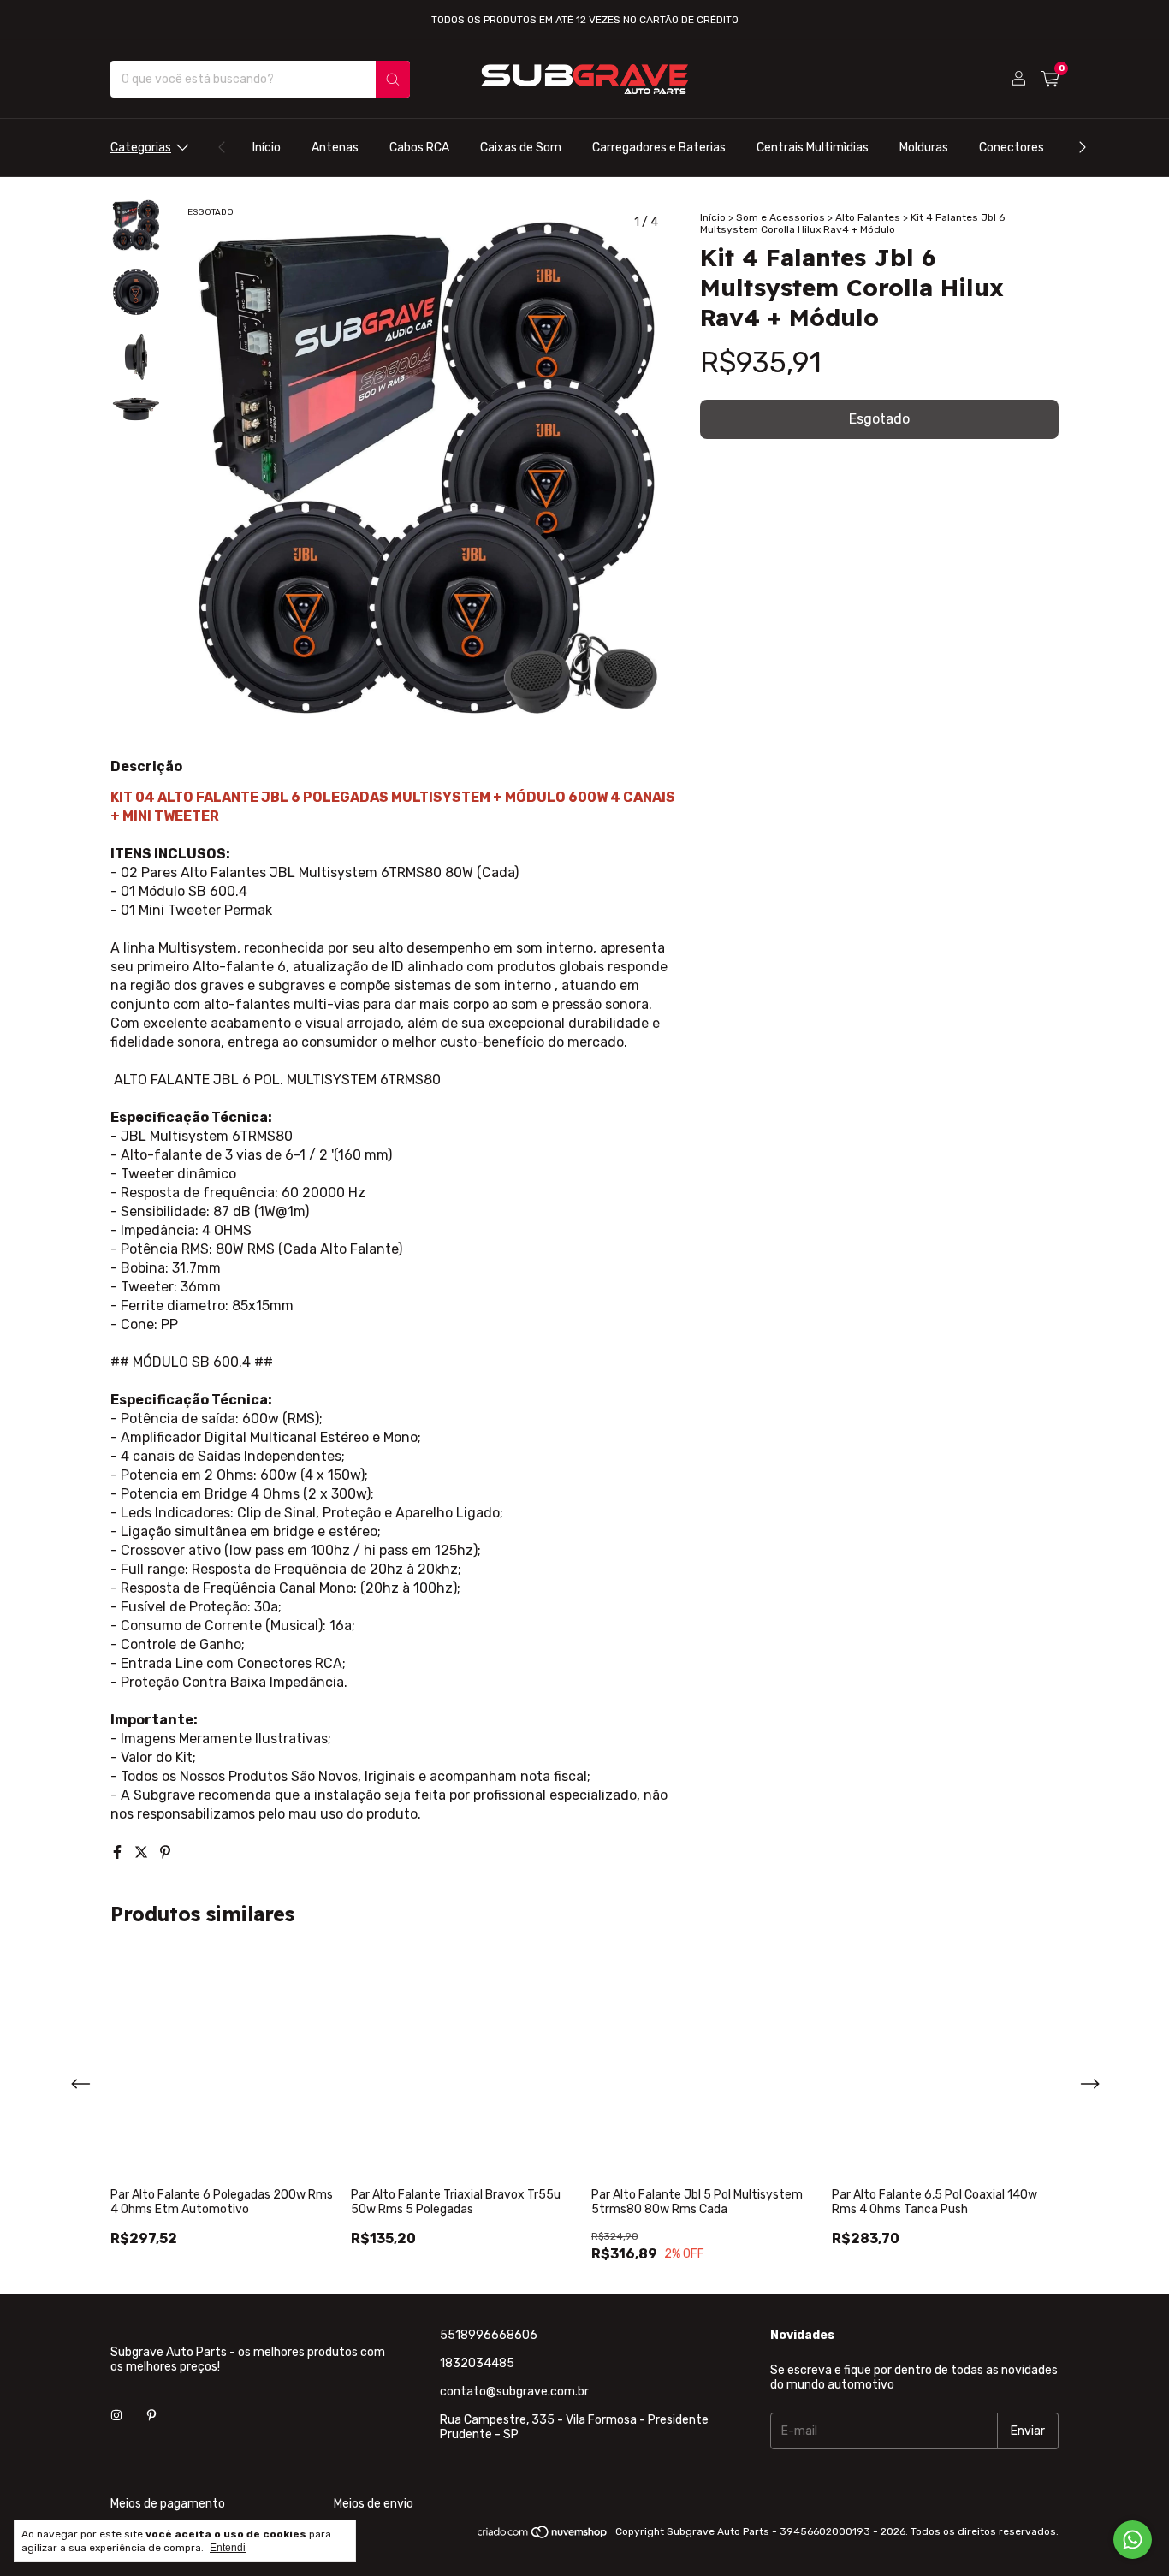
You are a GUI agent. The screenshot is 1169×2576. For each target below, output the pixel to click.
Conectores (1012, 148)
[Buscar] (393, 79)
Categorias (141, 148)
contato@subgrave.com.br (514, 2392)
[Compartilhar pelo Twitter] (143, 1852)
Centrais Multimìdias (813, 148)
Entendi (228, 2548)
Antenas (335, 148)
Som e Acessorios (780, 217)
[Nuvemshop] (543, 2536)
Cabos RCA (419, 148)
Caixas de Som (521, 148)
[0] (1050, 80)
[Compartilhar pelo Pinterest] (165, 1852)
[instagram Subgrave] (116, 2416)
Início (267, 148)
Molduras (924, 148)
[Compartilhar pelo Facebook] (119, 1852)
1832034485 (477, 2363)
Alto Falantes (868, 217)
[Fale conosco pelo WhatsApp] (1133, 2540)
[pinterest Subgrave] (151, 2416)
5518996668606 (489, 2335)
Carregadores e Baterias (659, 148)
